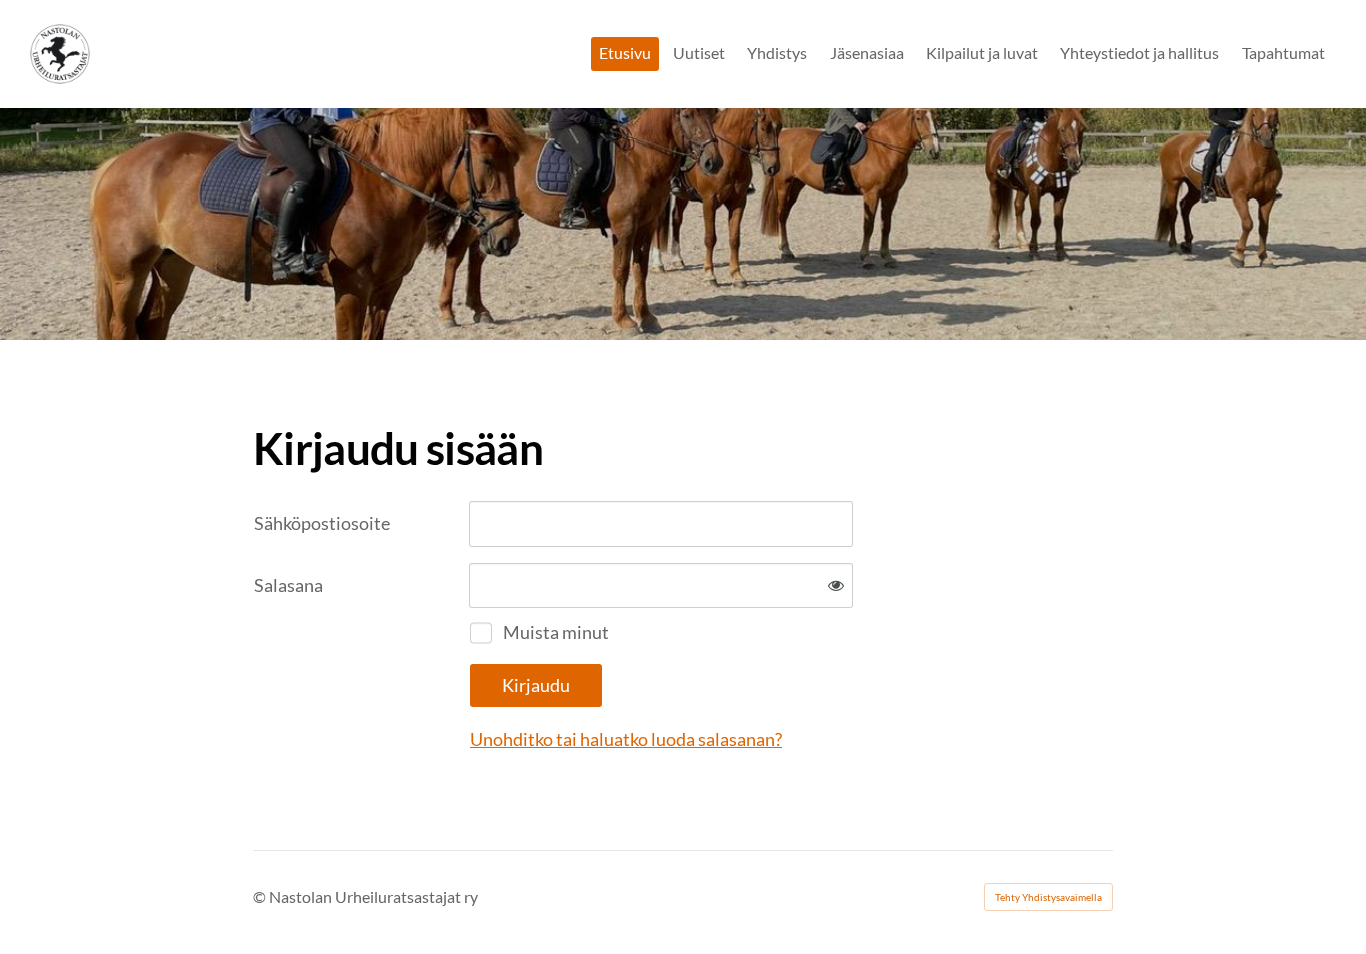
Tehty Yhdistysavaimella (1048, 897)
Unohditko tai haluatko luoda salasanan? (626, 739)
